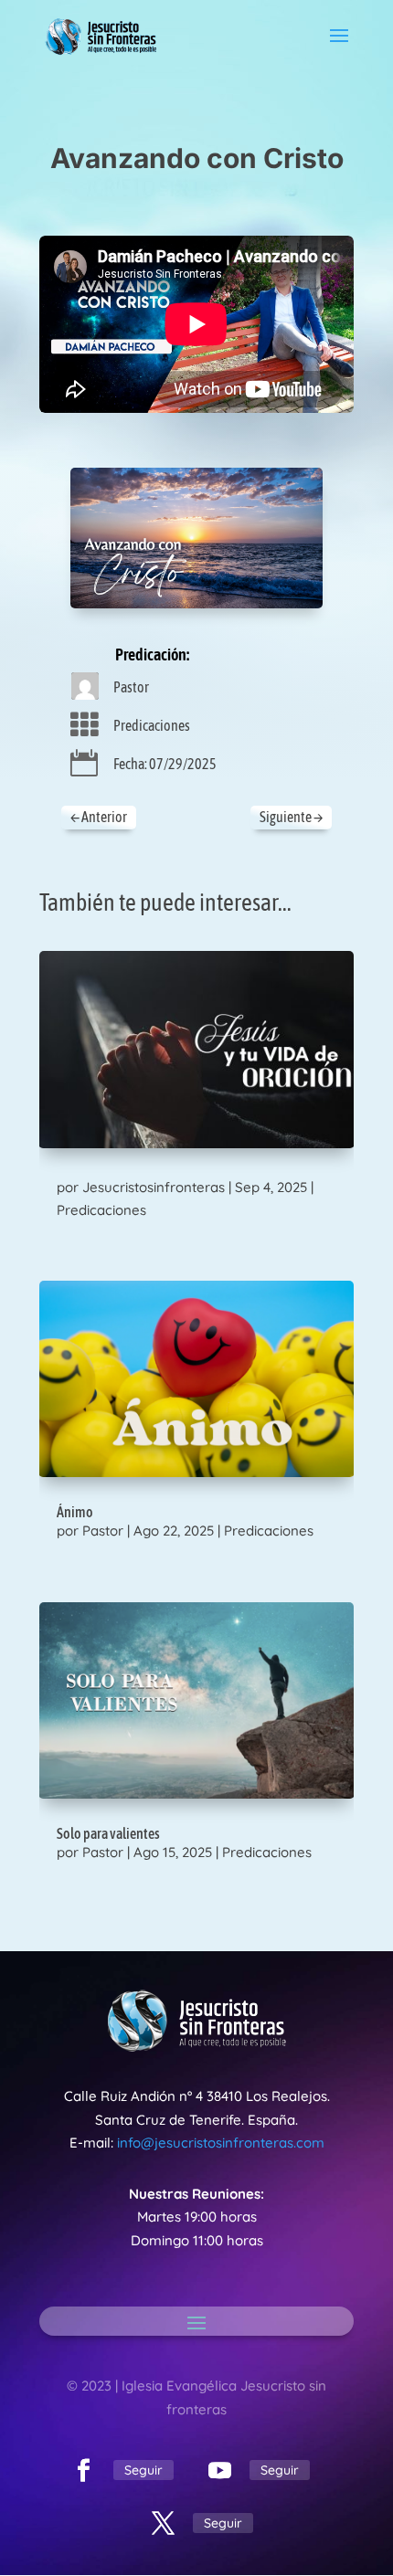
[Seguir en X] (163, 2524)
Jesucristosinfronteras (154, 1187)
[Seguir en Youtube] (219, 2471)
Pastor (131, 687)
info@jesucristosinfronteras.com (221, 2143)
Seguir (143, 2470)
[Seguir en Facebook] (83, 2471)
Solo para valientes (108, 1833)
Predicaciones (152, 725)
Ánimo (75, 1512)
